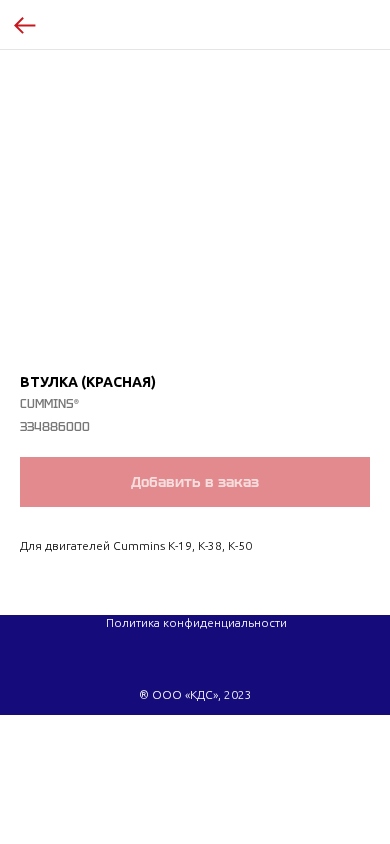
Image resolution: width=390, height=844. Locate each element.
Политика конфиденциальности (196, 622)
